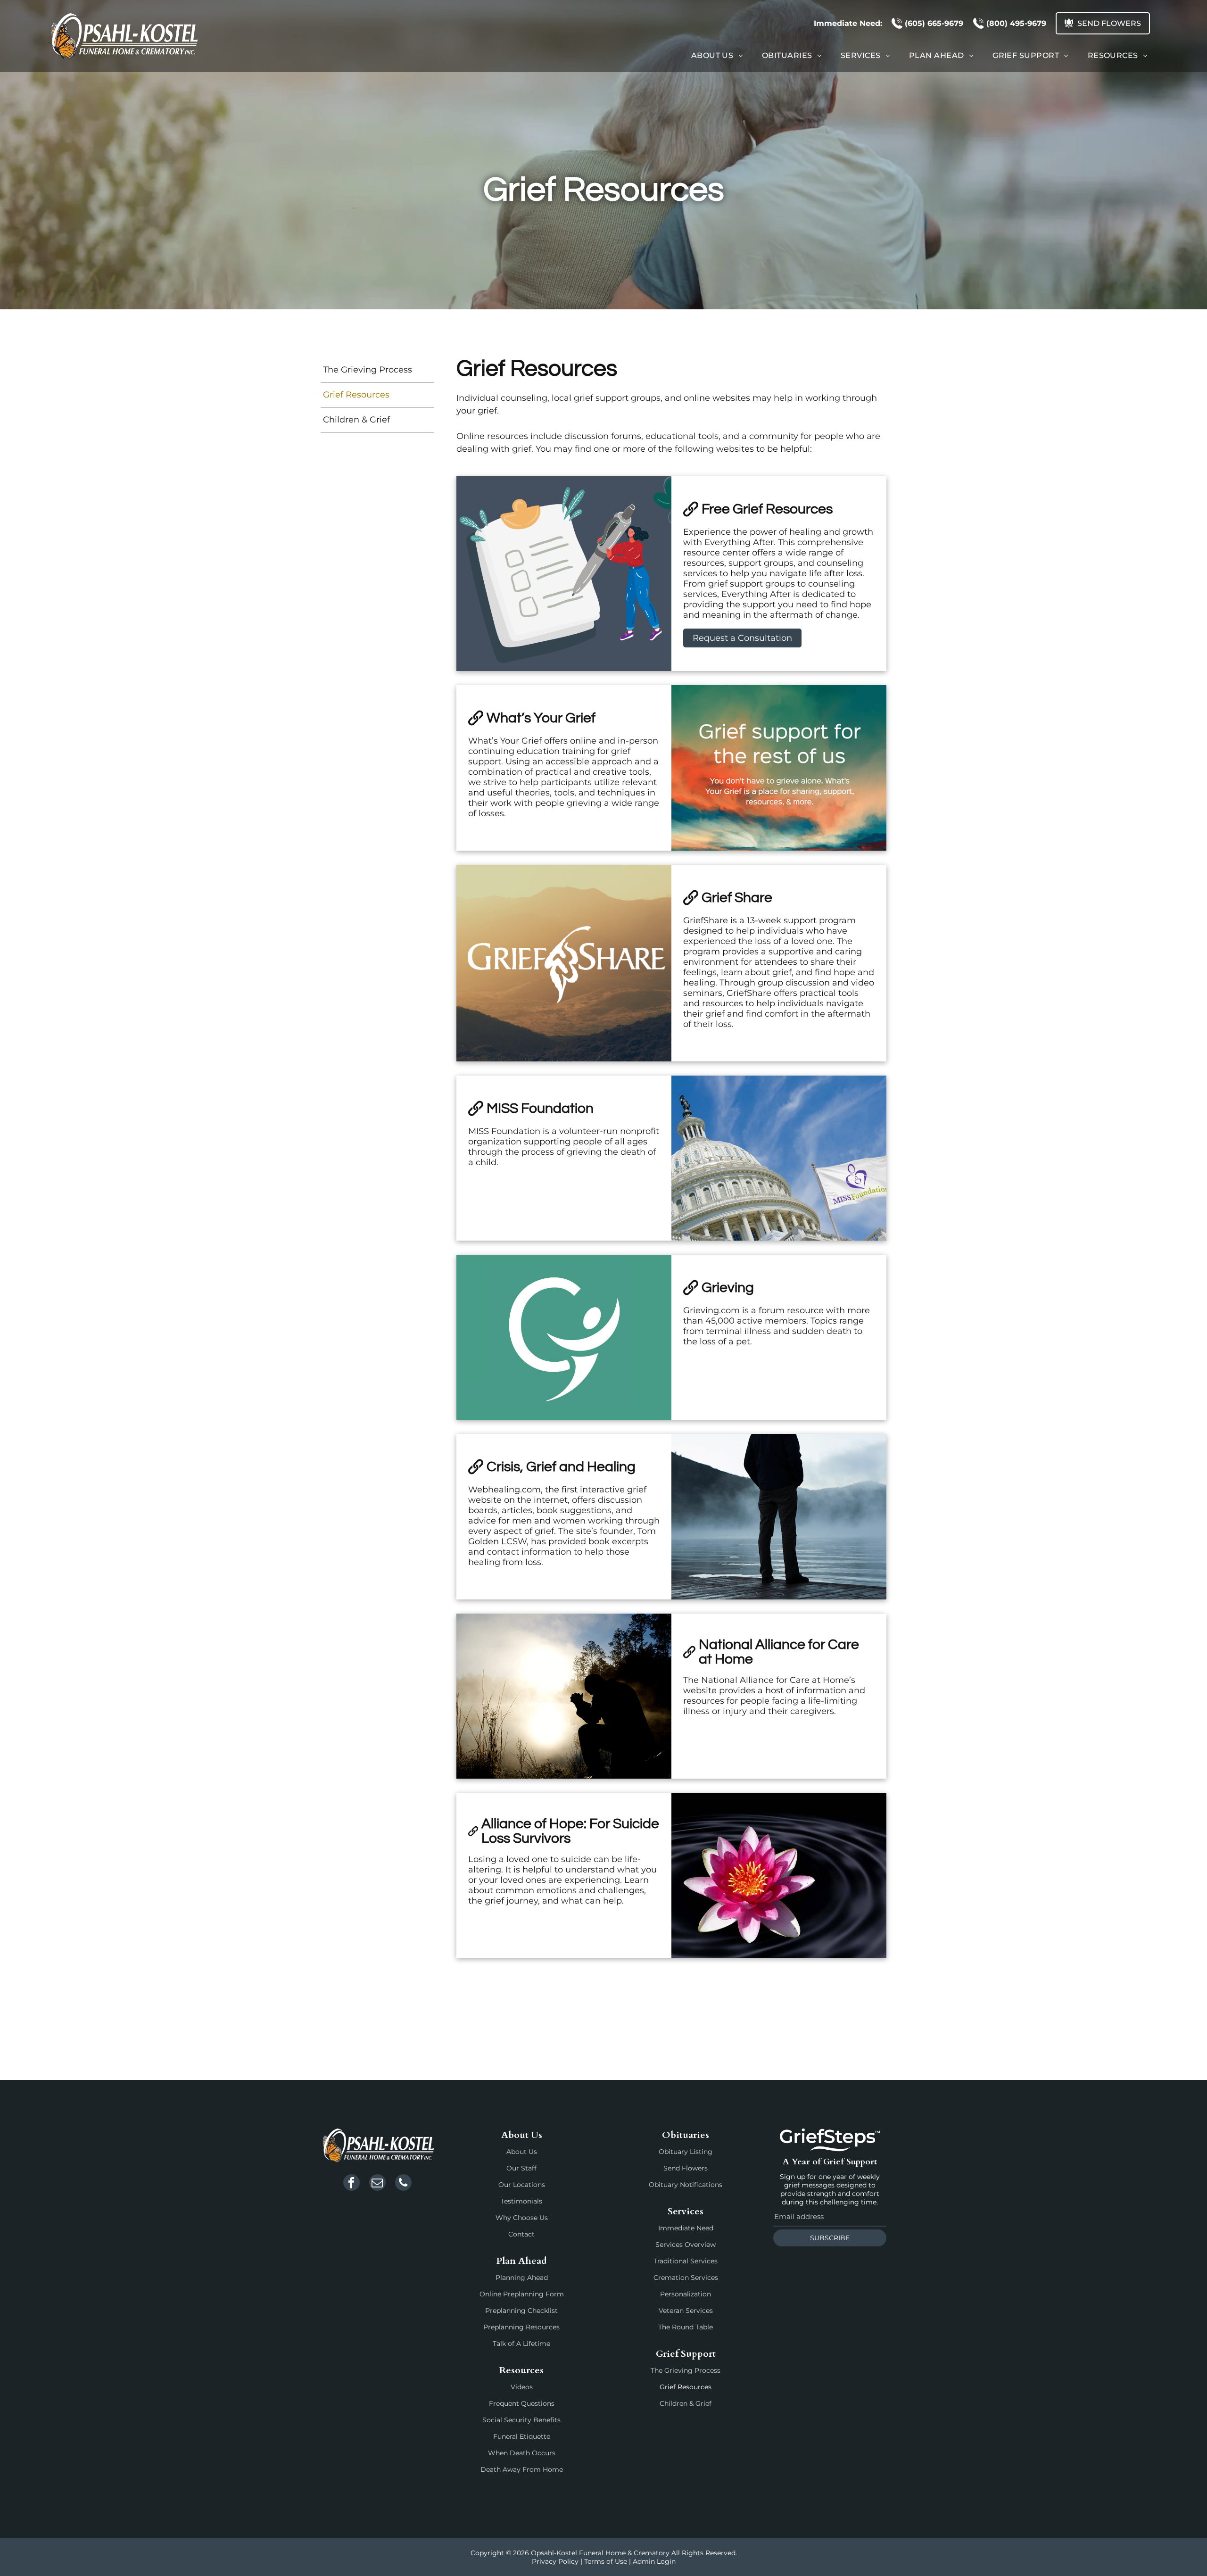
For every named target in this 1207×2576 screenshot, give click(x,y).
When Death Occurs (522, 2453)
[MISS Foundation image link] (779, 1158)
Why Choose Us (522, 2218)
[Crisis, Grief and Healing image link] (779, 1517)
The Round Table (686, 2327)
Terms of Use (606, 2561)
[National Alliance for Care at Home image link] (564, 1696)
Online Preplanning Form (522, 2294)
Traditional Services (686, 2261)
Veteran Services (686, 2311)
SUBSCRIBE (830, 2238)
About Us (522, 2152)
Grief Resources (686, 2387)
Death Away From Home (522, 2469)
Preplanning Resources (521, 2327)
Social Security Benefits (521, 2420)
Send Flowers (686, 2168)
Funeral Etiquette (522, 2436)
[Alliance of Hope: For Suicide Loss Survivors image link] (779, 1875)
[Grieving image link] (564, 1337)
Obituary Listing (686, 2152)
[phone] (403, 2184)
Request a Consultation (742, 638)
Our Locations (522, 2185)
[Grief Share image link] (564, 963)
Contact (521, 2234)
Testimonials (521, 2201)
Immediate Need (686, 2228)
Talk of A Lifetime (521, 2344)
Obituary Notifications (686, 2185)
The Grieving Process (686, 2370)
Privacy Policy (555, 2561)
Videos (522, 2387)
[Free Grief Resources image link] (564, 574)
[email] (377, 2184)
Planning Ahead (522, 2278)
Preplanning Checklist (521, 2311)
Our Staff (521, 2168)
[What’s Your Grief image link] (779, 768)
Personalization (686, 2294)
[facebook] (351, 2184)
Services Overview (686, 2245)
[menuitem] (717, 55)
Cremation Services (686, 2278)
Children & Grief (686, 2403)
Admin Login (654, 2561)
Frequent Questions (522, 2403)
